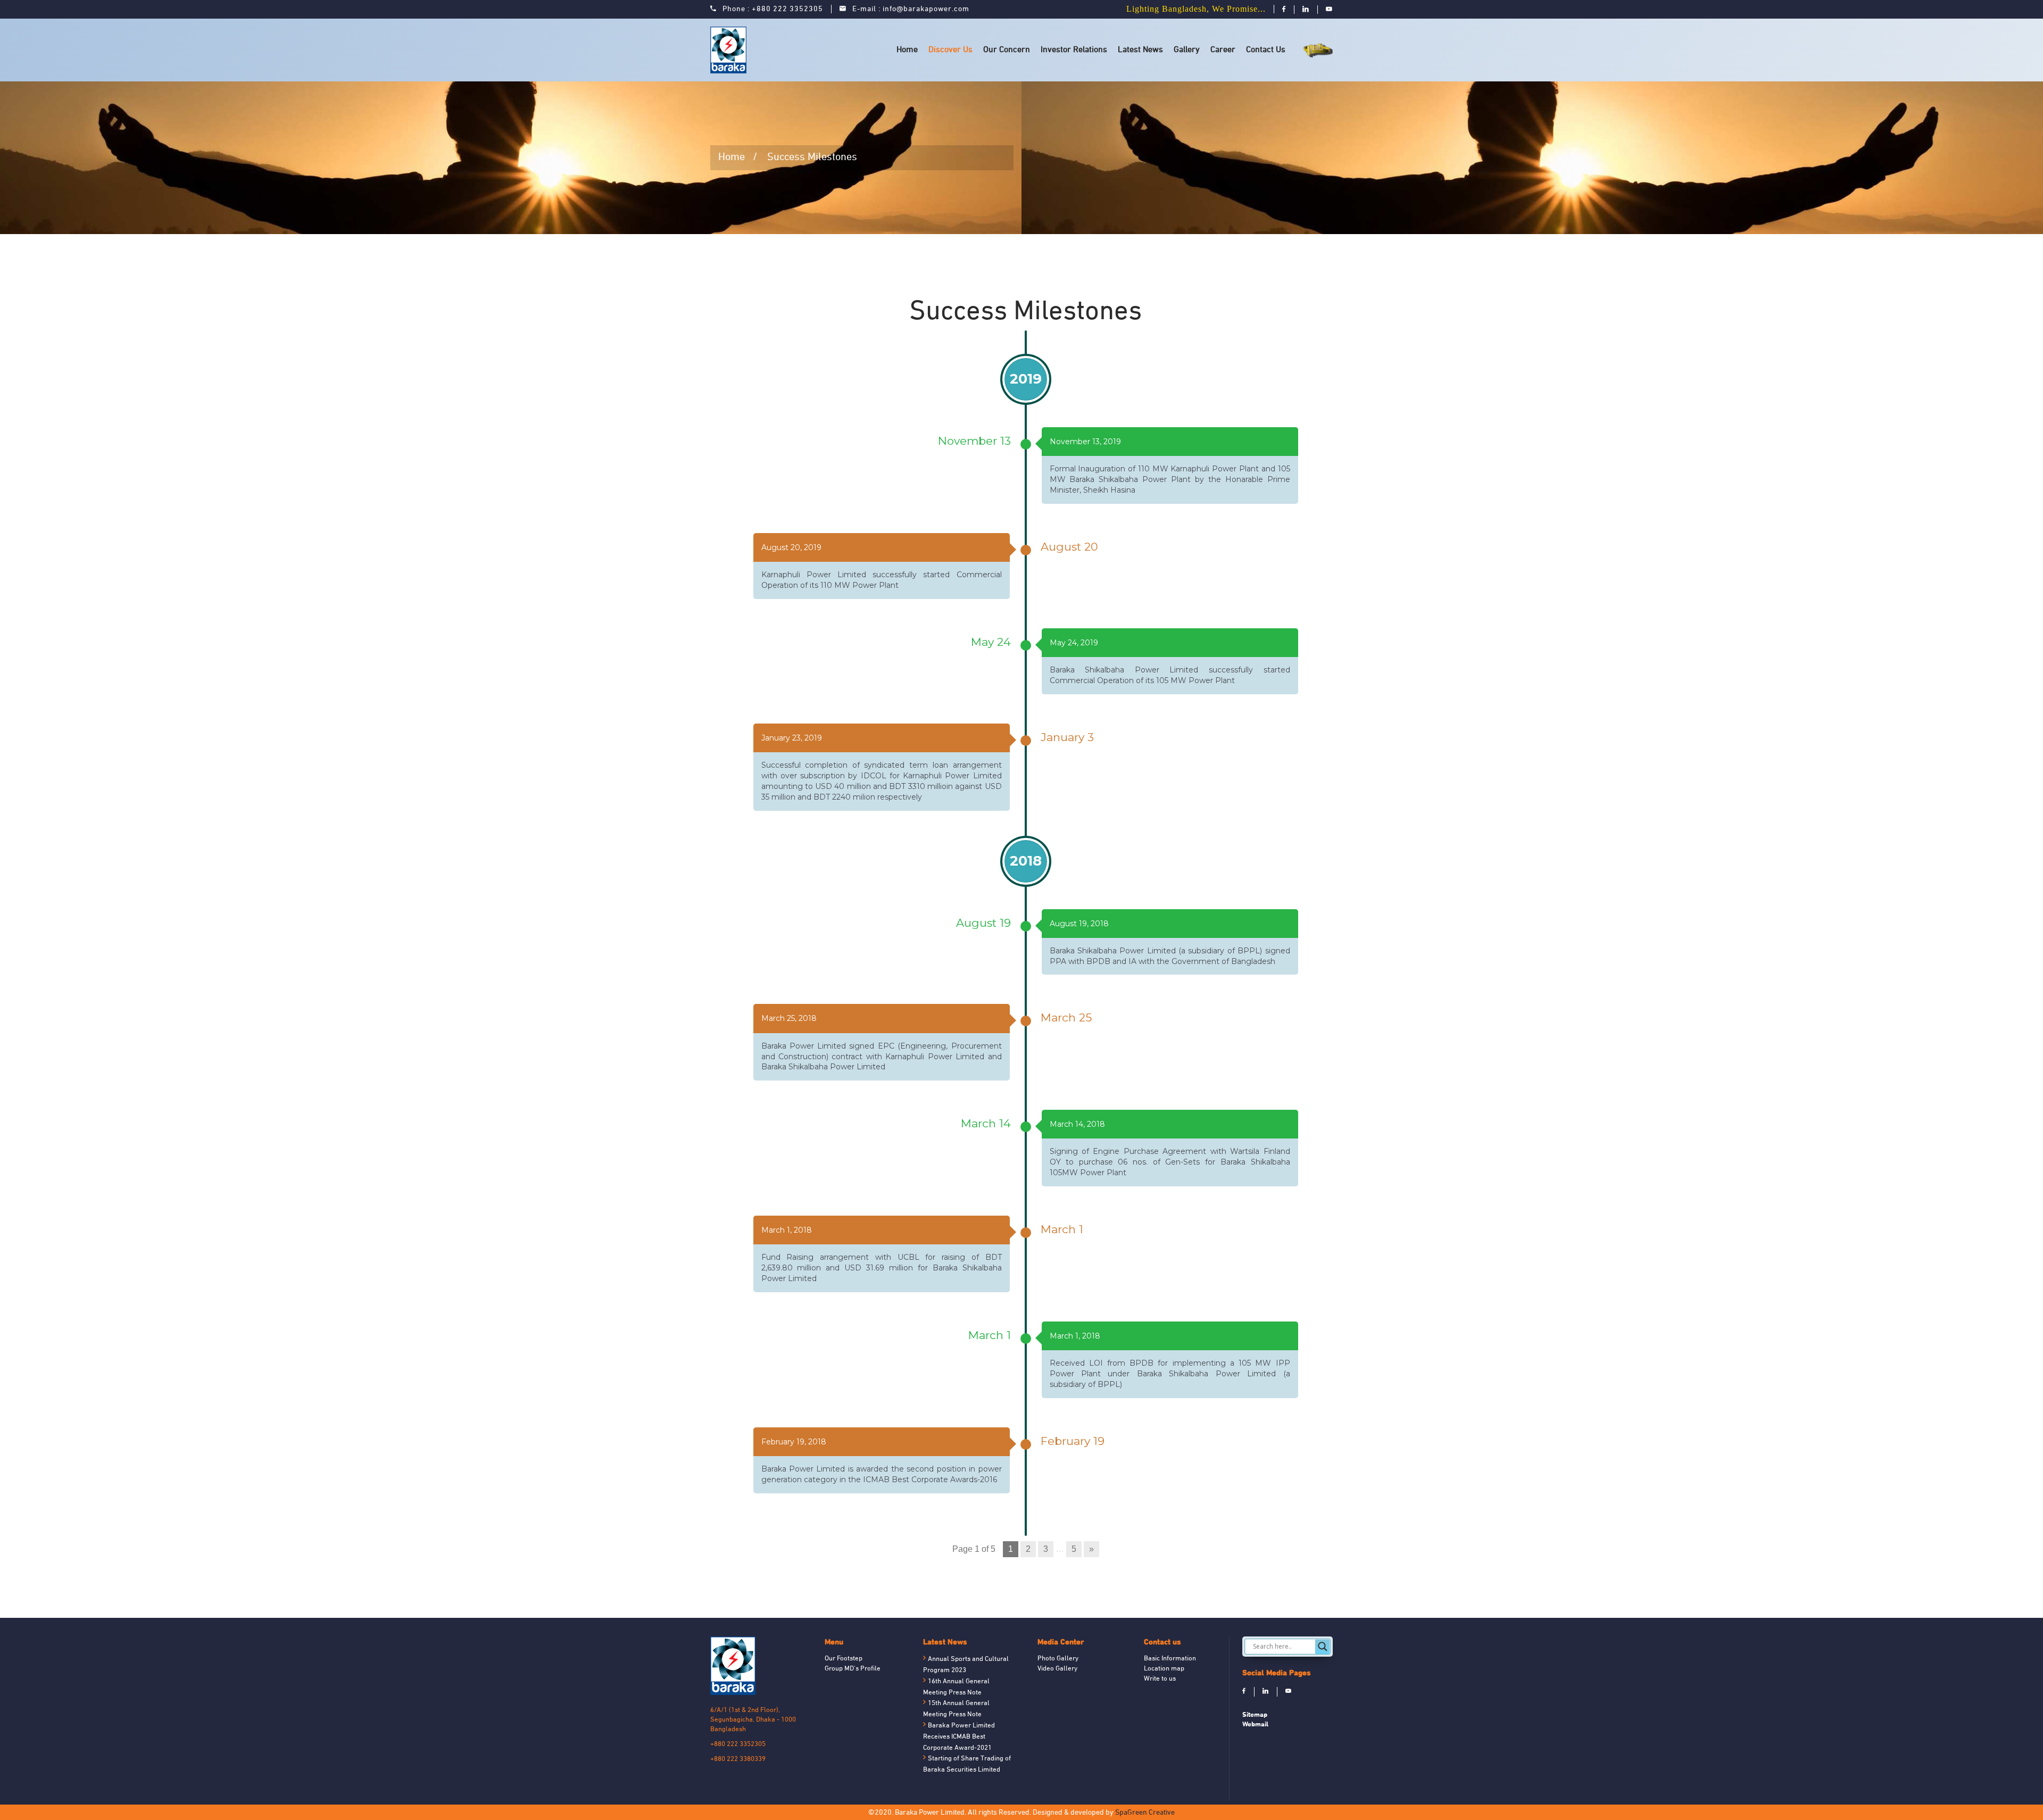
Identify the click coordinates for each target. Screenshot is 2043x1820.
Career (1223, 50)
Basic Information (1170, 1659)
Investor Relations (1074, 50)
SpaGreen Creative (1145, 1813)
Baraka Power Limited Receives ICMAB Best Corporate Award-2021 (959, 1737)
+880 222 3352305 (787, 9)
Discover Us (950, 50)
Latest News (1140, 50)
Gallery (1187, 50)
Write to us (1160, 1679)
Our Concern (1007, 50)
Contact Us (1266, 50)
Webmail (1255, 1724)
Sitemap (1255, 1714)
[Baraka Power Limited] (730, 50)
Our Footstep (844, 1659)
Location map (1164, 1669)
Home (907, 50)
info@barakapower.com (926, 9)
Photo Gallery (1058, 1659)
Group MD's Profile (853, 1669)
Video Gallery (1057, 1669)
